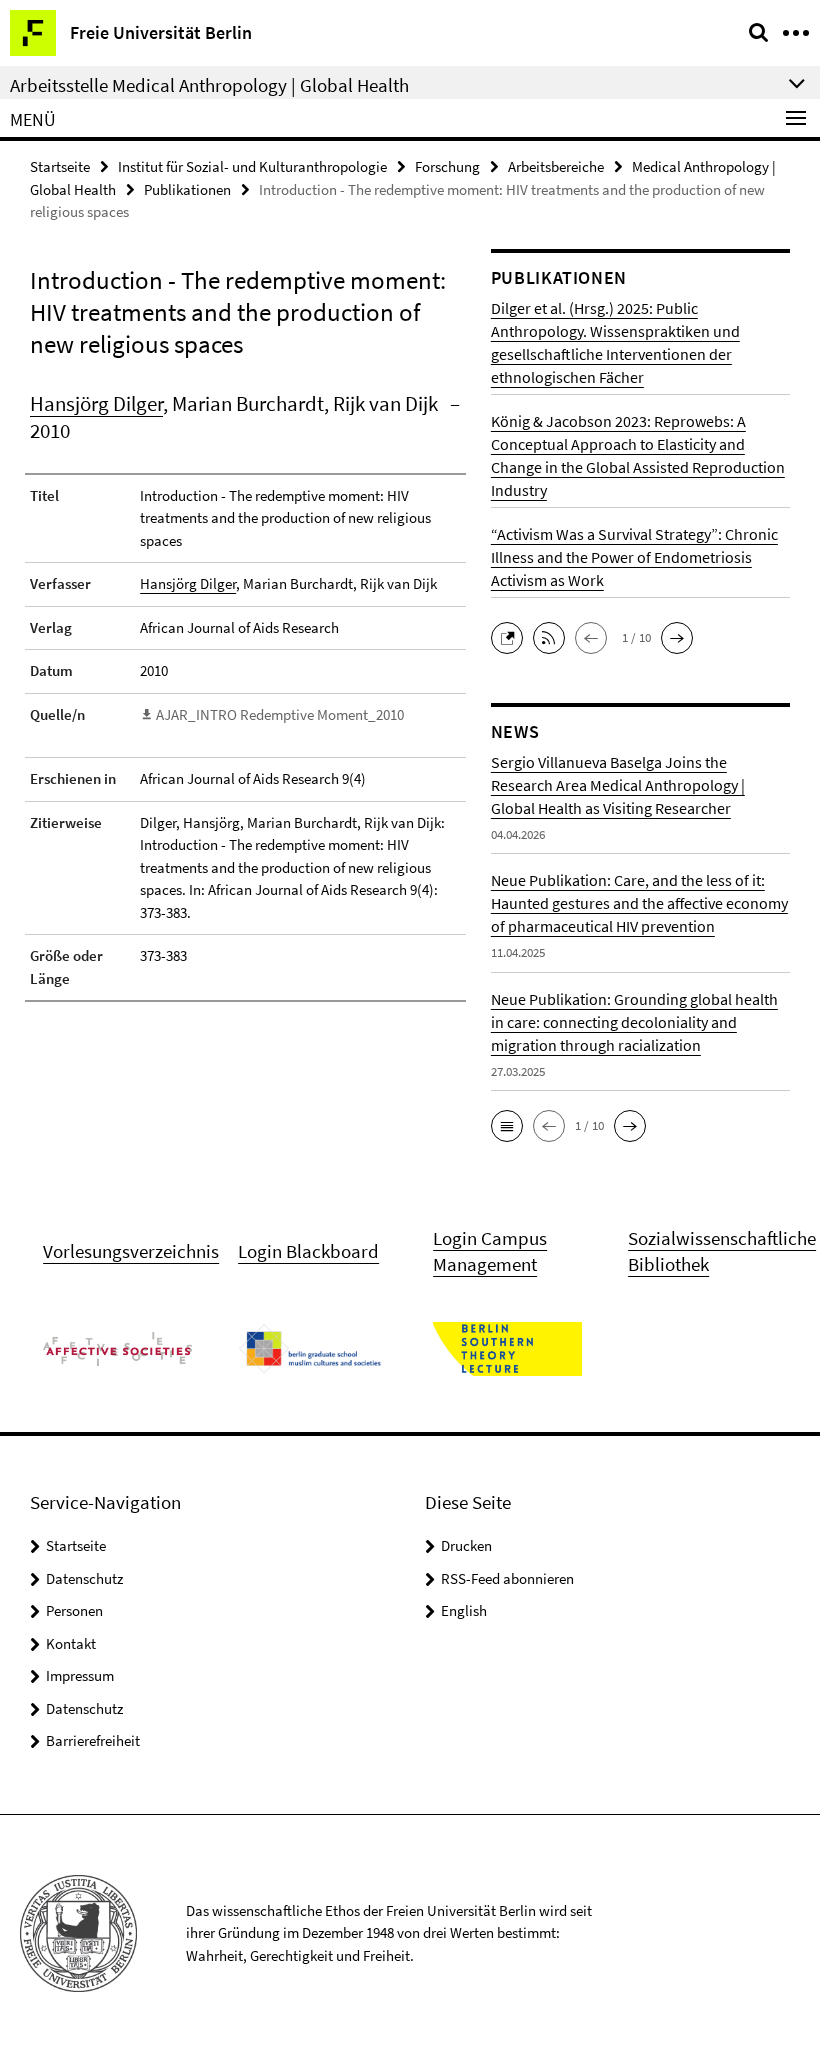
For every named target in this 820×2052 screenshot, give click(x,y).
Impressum (80, 1675)
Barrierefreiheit (93, 1740)
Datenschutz (84, 1578)
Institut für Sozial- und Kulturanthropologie (252, 166)
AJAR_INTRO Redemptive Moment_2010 (280, 714)
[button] (512, 635)
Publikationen (187, 189)
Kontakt (71, 1643)
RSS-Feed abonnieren (507, 1578)
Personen (74, 1610)
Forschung (447, 166)
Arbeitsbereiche (556, 166)
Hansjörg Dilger (96, 403)
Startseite (60, 166)
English (464, 1610)
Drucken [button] (466, 1545)
